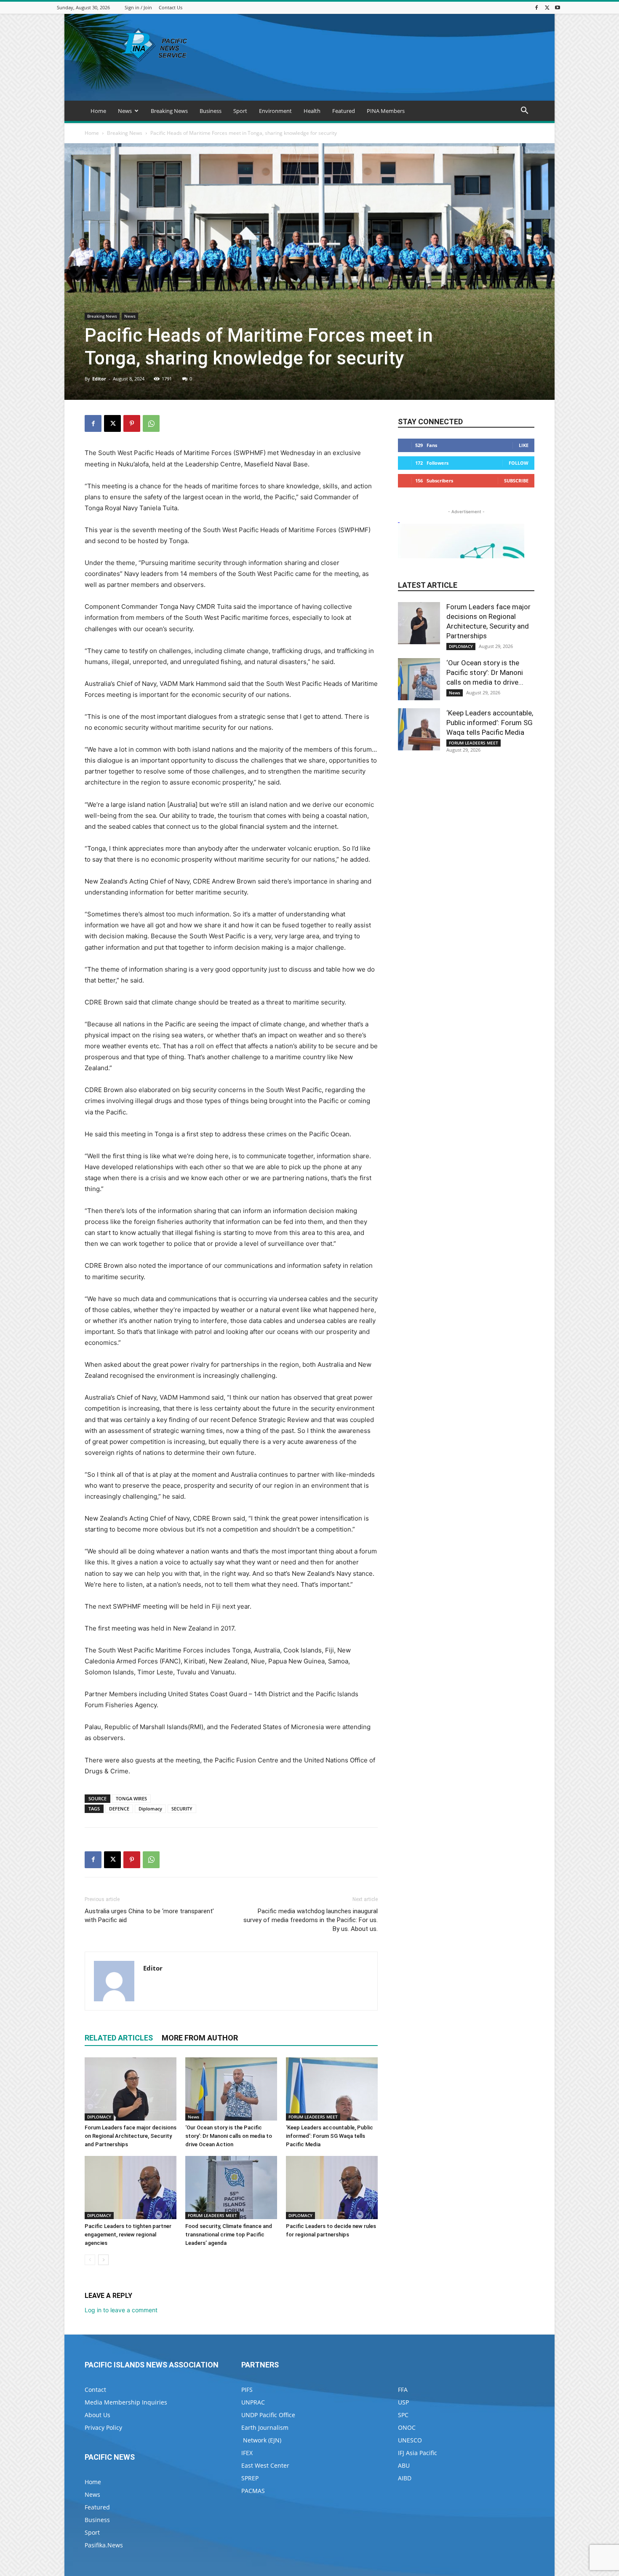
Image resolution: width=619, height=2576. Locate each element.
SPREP (250, 2478)
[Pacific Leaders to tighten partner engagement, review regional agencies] (131, 2188)
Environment (275, 111)
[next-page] (103, 2260)
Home (98, 111)
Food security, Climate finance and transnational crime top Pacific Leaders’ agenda (229, 2235)
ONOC (407, 2427)
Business (211, 111)
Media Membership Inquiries (126, 2402)
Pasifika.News (104, 2545)
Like (524, 445)
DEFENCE (119, 1809)
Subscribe (516, 481)
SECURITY (182, 1809)
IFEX (247, 2453)
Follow (519, 463)
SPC (403, 2415)
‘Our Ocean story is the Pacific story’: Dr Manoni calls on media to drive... (485, 672)
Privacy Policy (103, 2427)
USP (403, 2402)
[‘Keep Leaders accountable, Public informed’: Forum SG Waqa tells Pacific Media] (332, 2089)
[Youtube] (558, 7)
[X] (547, 7)
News (125, 111)
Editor (99, 379)
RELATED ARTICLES (119, 2038)
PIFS (247, 2390)
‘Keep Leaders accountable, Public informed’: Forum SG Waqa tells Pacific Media (330, 2136)
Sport (240, 111)
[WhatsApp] (151, 423)
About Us (97, 2415)
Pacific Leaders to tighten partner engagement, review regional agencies (128, 2235)
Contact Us (171, 7)
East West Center (265, 2465)
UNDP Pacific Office (268, 2415)
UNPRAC (253, 2402)
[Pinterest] (132, 423)
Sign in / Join (138, 7)
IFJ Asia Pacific (418, 2453)
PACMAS (253, 2491)
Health (312, 111)
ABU (404, 2465)
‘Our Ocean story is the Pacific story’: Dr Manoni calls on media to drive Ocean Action (229, 2136)
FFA (403, 2390)
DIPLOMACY (99, 2117)
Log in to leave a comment (121, 2310)
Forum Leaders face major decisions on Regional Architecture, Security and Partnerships (131, 2136)
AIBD (405, 2478)
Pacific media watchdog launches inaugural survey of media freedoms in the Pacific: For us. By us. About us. (311, 1920)
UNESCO (410, 2440)
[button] (524, 111)
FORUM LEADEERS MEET (313, 2117)
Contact (95, 2390)
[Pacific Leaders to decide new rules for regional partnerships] (332, 2188)
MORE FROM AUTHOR (200, 2038)
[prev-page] (90, 2260)
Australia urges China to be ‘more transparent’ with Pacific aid (149, 1916)
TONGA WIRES (131, 1798)
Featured (344, 111)
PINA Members (386, 111)
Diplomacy (150, 1809)
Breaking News (169, 111)
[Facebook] (536, 7)
